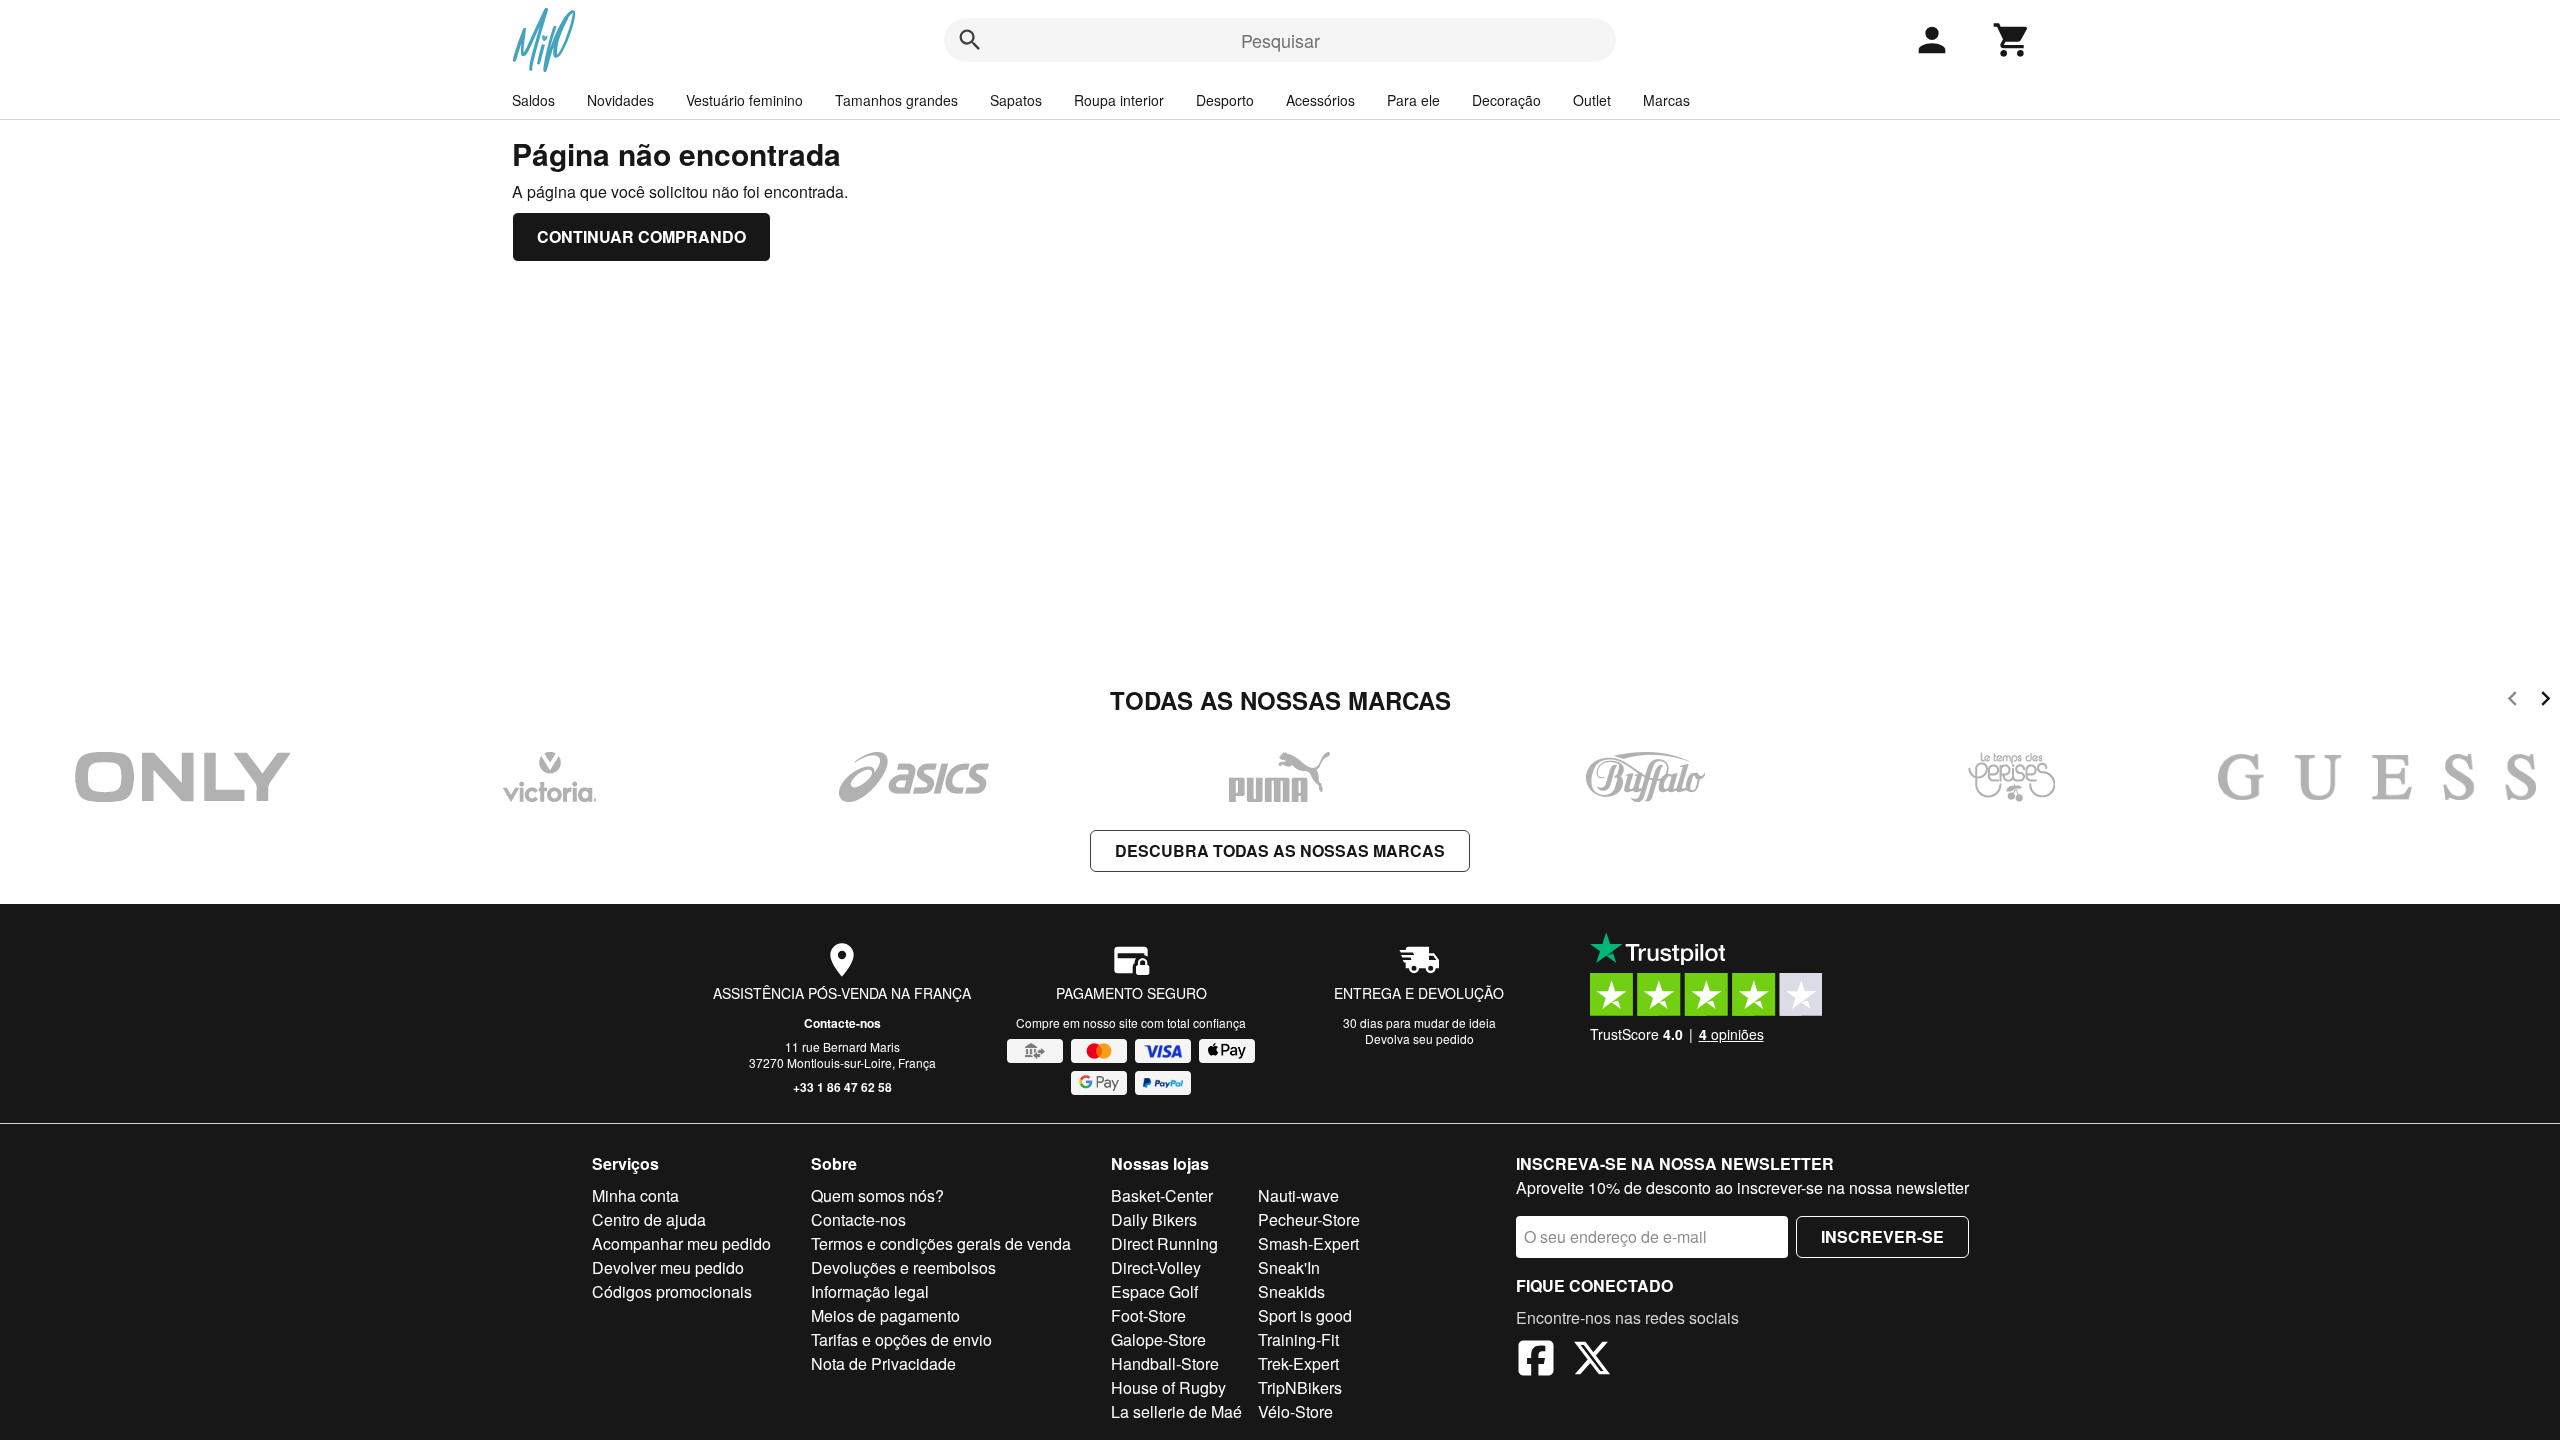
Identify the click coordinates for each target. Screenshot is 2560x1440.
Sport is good (1305, 1315)
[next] (2545, 701)
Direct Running (1164, 1243)
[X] (1592, 1361)
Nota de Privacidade (883, 1363)
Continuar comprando (641, 236)
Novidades (620, 100)
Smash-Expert (1308, 1243)
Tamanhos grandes (896, 100)
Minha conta (635, 1195)
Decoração (1506, 100)
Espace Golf (1154, 1291)
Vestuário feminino (744, 100)
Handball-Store (1165, 1363)
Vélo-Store (1295, 1411)
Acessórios (1320, 100)
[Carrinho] (2012, 40)
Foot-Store (1148, 1315)
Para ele (1413, 100)
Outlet (1592, 100)
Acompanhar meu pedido (681, 1243)
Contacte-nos (842, 1023)
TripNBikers (1300, 1387)
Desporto (1225, 100)
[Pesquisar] (970, 40)
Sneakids (1291, 1291)
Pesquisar (1280, 40)
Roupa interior (1119, 100)
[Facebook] (1536, 1361)
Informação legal (870, 1291)
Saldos (533, 100)
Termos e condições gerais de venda (941, 1243)
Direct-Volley (1156, 1267)
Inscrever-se (1882, 1236)
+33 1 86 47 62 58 (842, 1087)
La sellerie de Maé (1176, 1411)
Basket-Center (1162, 1195)
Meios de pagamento (885, 1315)
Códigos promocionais (672, 1291)
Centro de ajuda (649, 1219)
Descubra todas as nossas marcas (1280, 850)
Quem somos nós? (877, 1195)
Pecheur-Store (1309, 1219)
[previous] (2512, 701)
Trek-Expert (1298, 1363)
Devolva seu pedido (1419, 1038)
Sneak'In (1289, 1267)
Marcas (1666, 100)
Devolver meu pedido (668, 1267)
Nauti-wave (1298, 1195)
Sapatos (1016, 100)
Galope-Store (1158, 1339)
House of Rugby (1168, 1387)
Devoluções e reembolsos (903, 1267)
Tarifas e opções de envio (901, 1339)
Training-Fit (1298, 1339)
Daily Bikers (1154, 1219)
